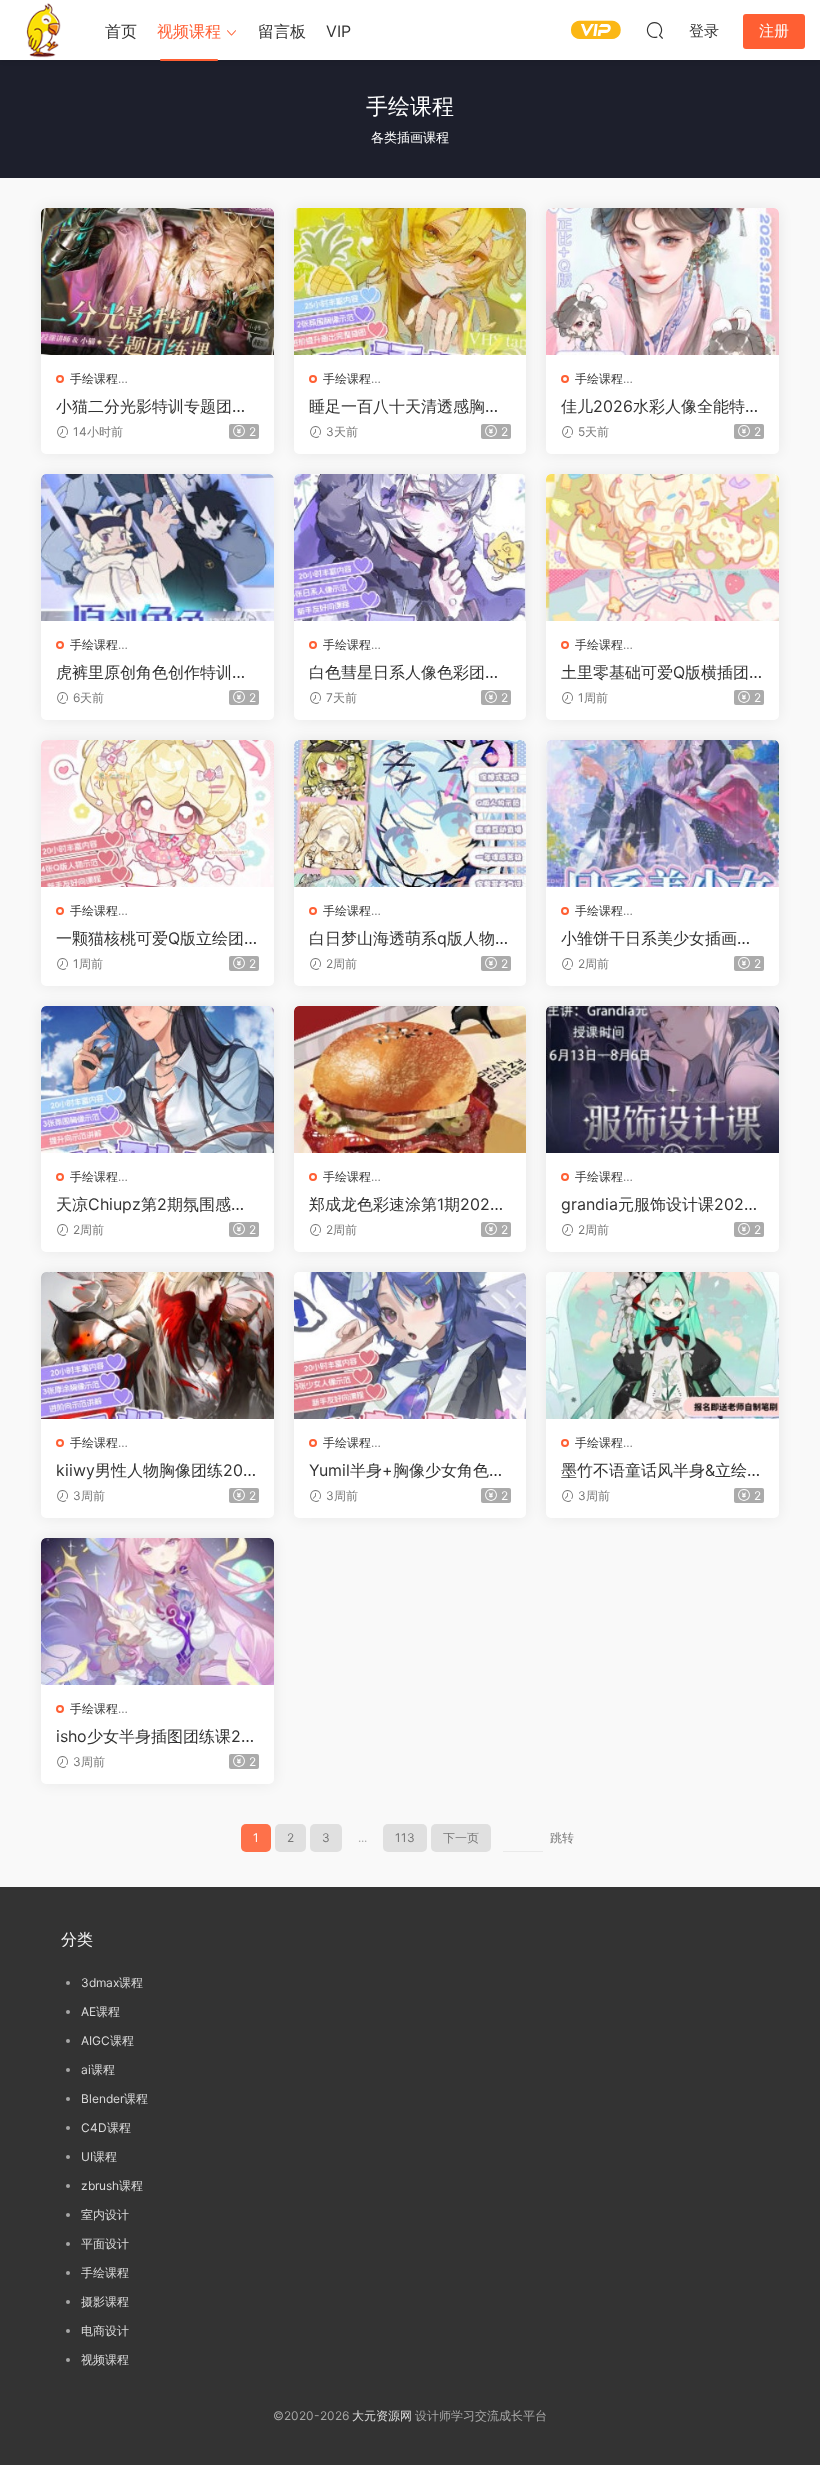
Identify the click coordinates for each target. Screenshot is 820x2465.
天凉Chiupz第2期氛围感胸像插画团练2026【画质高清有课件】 (156, 1204)
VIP (338, 31)
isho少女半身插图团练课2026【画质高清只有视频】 (153, 1736)
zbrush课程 (112, 2185)
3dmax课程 (112, 1982)
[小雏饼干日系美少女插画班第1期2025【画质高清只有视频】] (662, 813)
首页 (121, 31)
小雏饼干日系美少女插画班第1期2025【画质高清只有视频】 (657, 938)
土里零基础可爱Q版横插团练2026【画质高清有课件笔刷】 (661, 672)
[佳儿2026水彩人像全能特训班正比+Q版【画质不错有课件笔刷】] (662, 281)
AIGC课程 (107, 2040)
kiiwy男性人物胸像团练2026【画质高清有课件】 (154, 1470)
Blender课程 (114, 2098)
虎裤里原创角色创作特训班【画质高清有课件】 (152, 672)
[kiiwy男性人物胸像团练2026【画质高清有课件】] (157, 1345)
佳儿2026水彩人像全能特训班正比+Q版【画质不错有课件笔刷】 (661, 406)
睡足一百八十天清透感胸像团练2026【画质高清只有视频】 (409, 406)
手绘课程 (94, 378)
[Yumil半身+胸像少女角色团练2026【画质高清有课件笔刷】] (410, 1345)
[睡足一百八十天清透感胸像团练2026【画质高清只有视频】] (410, 281)
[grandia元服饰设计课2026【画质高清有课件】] (662, 1079)
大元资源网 (382, 2415)
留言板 (282, 31)
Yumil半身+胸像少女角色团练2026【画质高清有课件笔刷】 (409, 1470)
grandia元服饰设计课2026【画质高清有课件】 (657, 1204)
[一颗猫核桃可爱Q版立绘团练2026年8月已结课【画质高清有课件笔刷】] (157, 813)
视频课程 (189, 31)
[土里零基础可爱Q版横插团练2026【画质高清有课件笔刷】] (662, 547)
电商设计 (105, 2330)
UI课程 (99, 2156)
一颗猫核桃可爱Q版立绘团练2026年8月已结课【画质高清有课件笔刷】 (153, 938)
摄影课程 (105, 2301)
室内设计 (105, 2214)
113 (405, 1837)
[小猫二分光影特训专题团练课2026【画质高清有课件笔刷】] (157, 281)
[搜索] (655, 30)
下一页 (461, 1837)
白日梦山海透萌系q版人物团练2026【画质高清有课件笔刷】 (410, 938)
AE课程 (100, 2011)
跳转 (562, 1837)
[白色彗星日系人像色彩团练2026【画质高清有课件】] (410, 547)
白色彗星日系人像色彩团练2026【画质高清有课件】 (410, 672)
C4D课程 (106, 2127)
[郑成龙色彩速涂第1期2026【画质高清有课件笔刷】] (410, 1079)
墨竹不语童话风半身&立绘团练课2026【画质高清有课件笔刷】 (662, 1470)
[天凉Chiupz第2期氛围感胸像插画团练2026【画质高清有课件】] (157, 1079)
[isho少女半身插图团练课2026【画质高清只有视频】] (157, 1611)
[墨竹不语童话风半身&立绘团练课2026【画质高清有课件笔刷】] (662, 1345)
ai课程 (98, 2069)
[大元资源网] (45, 30)
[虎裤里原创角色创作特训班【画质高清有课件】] (157, 547)
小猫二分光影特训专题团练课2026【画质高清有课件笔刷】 (156, 406)
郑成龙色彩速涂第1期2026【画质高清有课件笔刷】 (404, 1204)
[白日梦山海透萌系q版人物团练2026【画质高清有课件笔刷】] (410, 813)
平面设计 (105, 2243)
